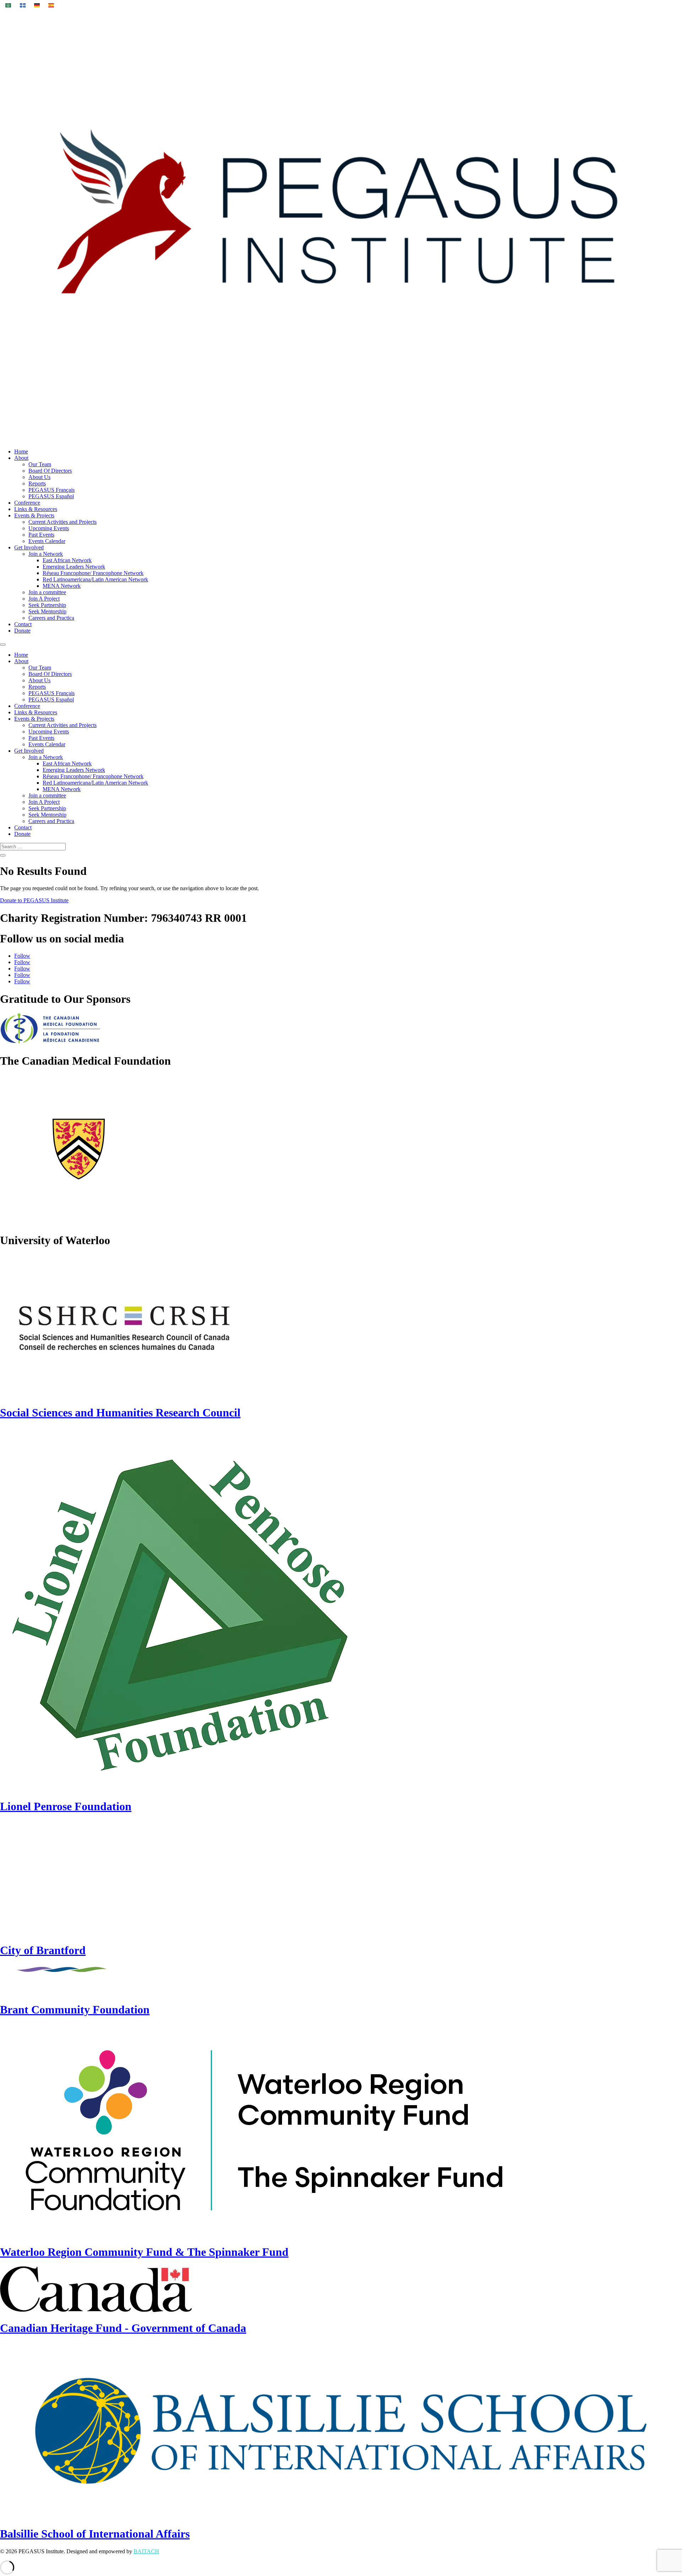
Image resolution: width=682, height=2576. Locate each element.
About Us (39, 477)
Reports (37, 483)
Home (21, 451)
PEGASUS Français (52, 490)
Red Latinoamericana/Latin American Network (95, 579)
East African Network (67, 560)
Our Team (40, 464)
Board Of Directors (50, 471)
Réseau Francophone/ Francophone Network (93, 573)
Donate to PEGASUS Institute (34, 900)
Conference (27, 503)
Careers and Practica (51, 618)
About (21, 458)
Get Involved (29, 547)
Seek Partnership (47, 605)
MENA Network (62, 586)
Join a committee (47, 592)
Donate (22, 631)
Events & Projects (34, 515)
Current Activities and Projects (63, 522)
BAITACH (146, 2551)
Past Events (41, 535)
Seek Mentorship (47, 611)
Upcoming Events (49, 528)
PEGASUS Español (51, 496)
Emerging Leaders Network (74, 567)
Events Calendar (47, 541)
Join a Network (46, 554)
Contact (23, 624)
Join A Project (44, 599)
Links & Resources (36, 509)
